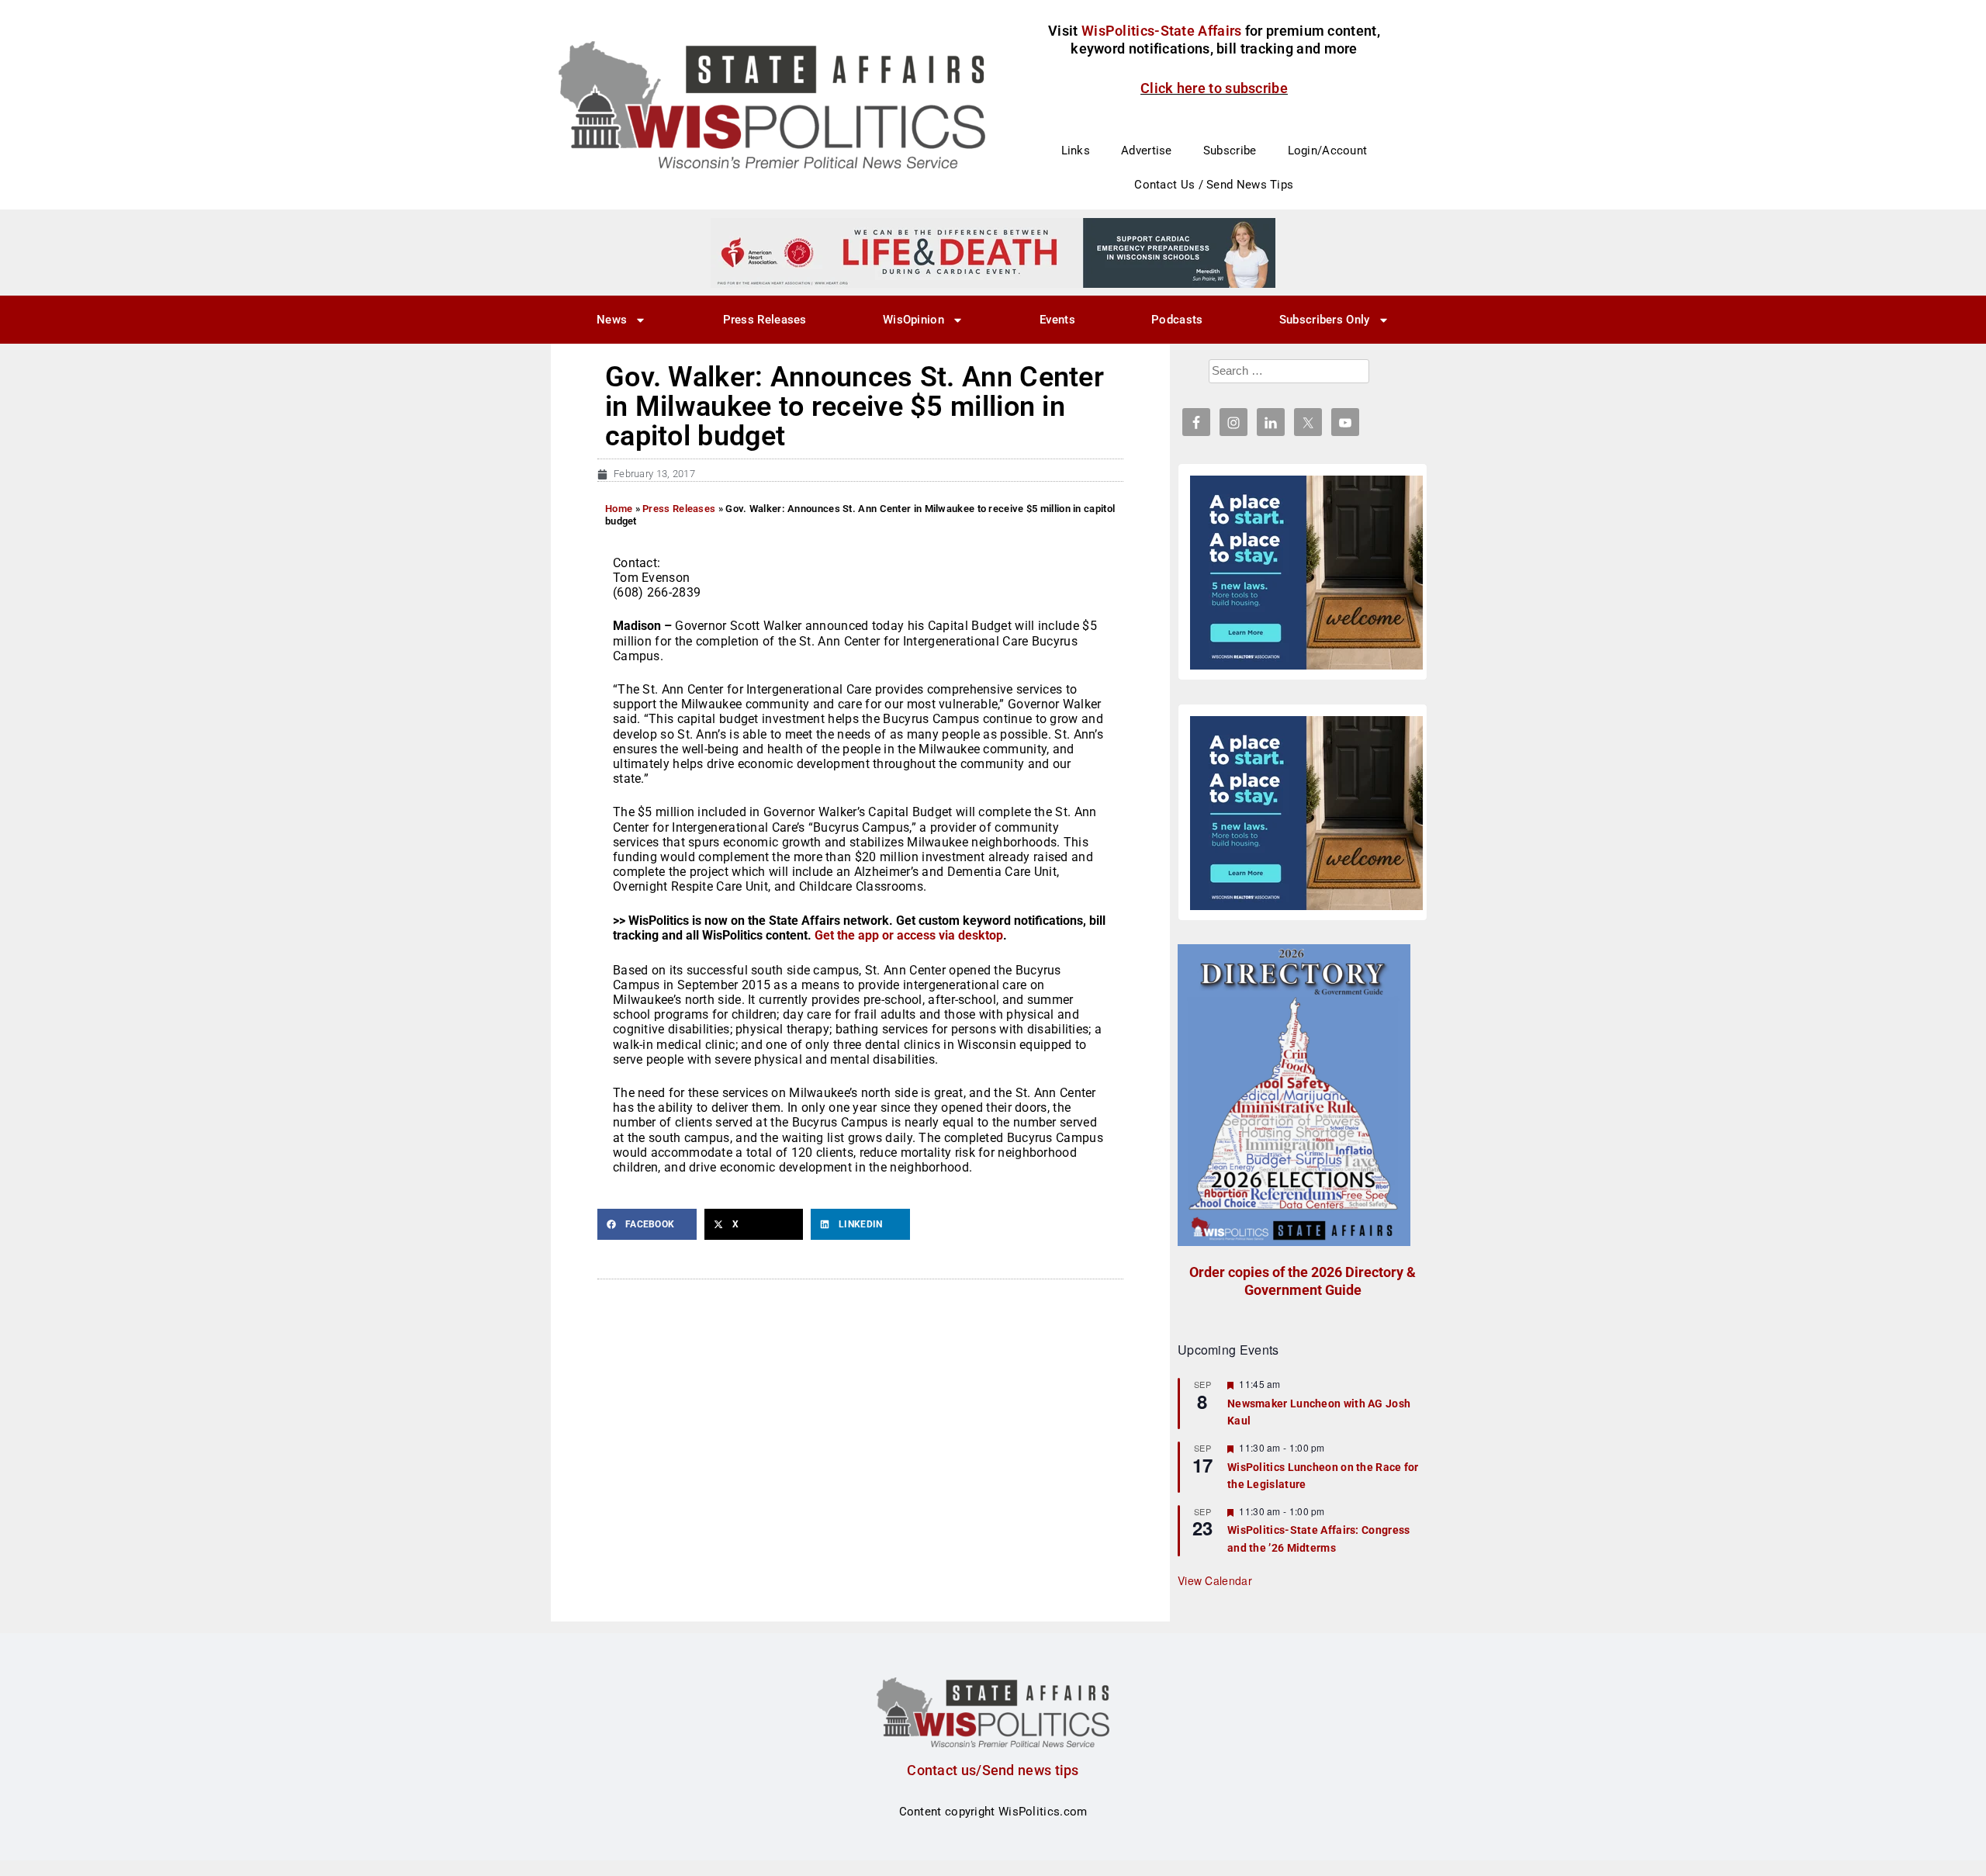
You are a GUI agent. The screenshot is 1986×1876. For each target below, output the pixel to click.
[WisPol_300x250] (1306, 573)
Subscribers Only (1325, 320)
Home (619, 509)
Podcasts (1177, 320)
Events (1057, 320)
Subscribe (1230, 151)
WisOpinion (913, 320)
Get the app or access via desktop (909, 935)
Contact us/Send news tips (993, 1770)
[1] (993, 252)
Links (1076, 151)
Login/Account (1328, 151)
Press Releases (765, 320)
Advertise (1147, 151)
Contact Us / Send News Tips (1214, 185)
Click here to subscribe (1214, 88)
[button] (647, 1224)
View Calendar (1215, 1580)
